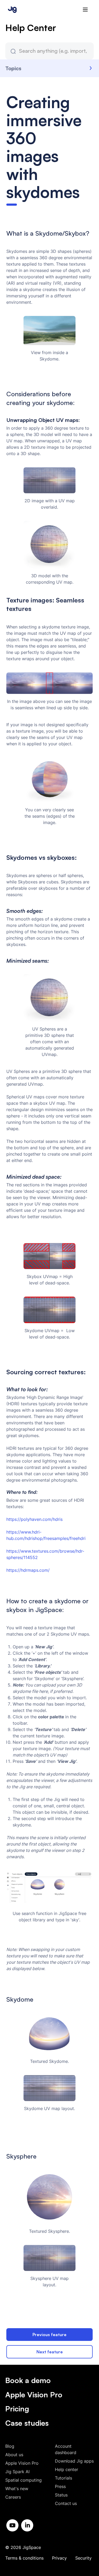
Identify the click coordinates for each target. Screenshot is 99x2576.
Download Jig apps (74, 2461)
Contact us (66, 2503)
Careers (13, 2497)
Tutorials (63, 2478)
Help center (67, 2469)
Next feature (50, 2352)
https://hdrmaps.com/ (28, 1570)
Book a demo (28, 2380)
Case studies (27, 2423)
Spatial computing (23, 2480)
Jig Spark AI (17, 2472)
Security (83, 2558)
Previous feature (49, 2335)
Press (60, 2486)
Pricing (17, 2409)
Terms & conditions (24, 2558)
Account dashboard (66, 2449)
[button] (85, 10)
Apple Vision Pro (34, 2395)
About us (14, 2455)
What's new (17, 2489)
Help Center (31, 28)
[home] (11, 9)
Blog (10, 2446)
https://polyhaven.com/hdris (34, 1519)
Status (61, 2495)
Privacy (59, 2558)
